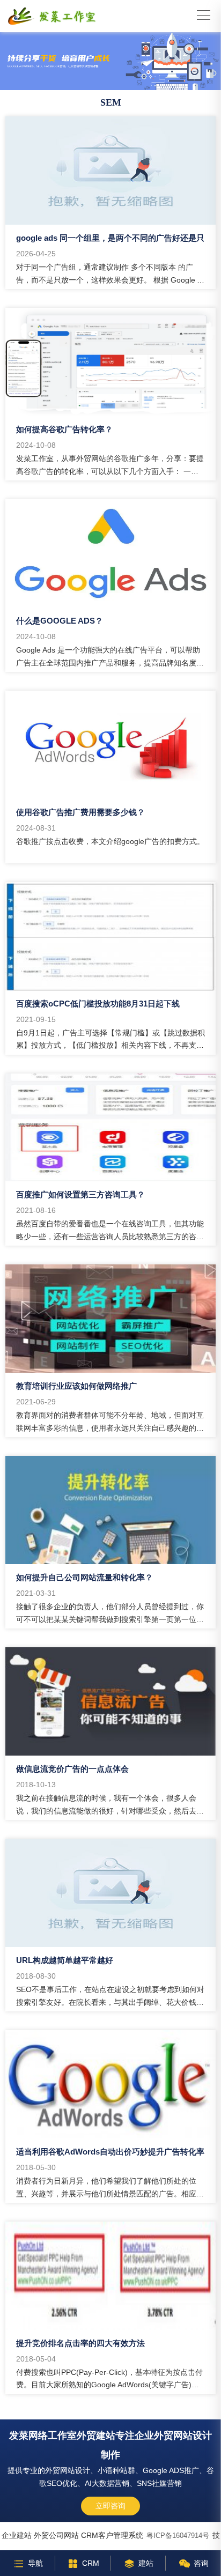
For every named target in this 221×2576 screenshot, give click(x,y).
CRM (91, 2563)
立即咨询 (110, 2506)
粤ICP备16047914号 (178, 2536)
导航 (35, 2563)
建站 (146, 2563)
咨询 (201, 2563)
